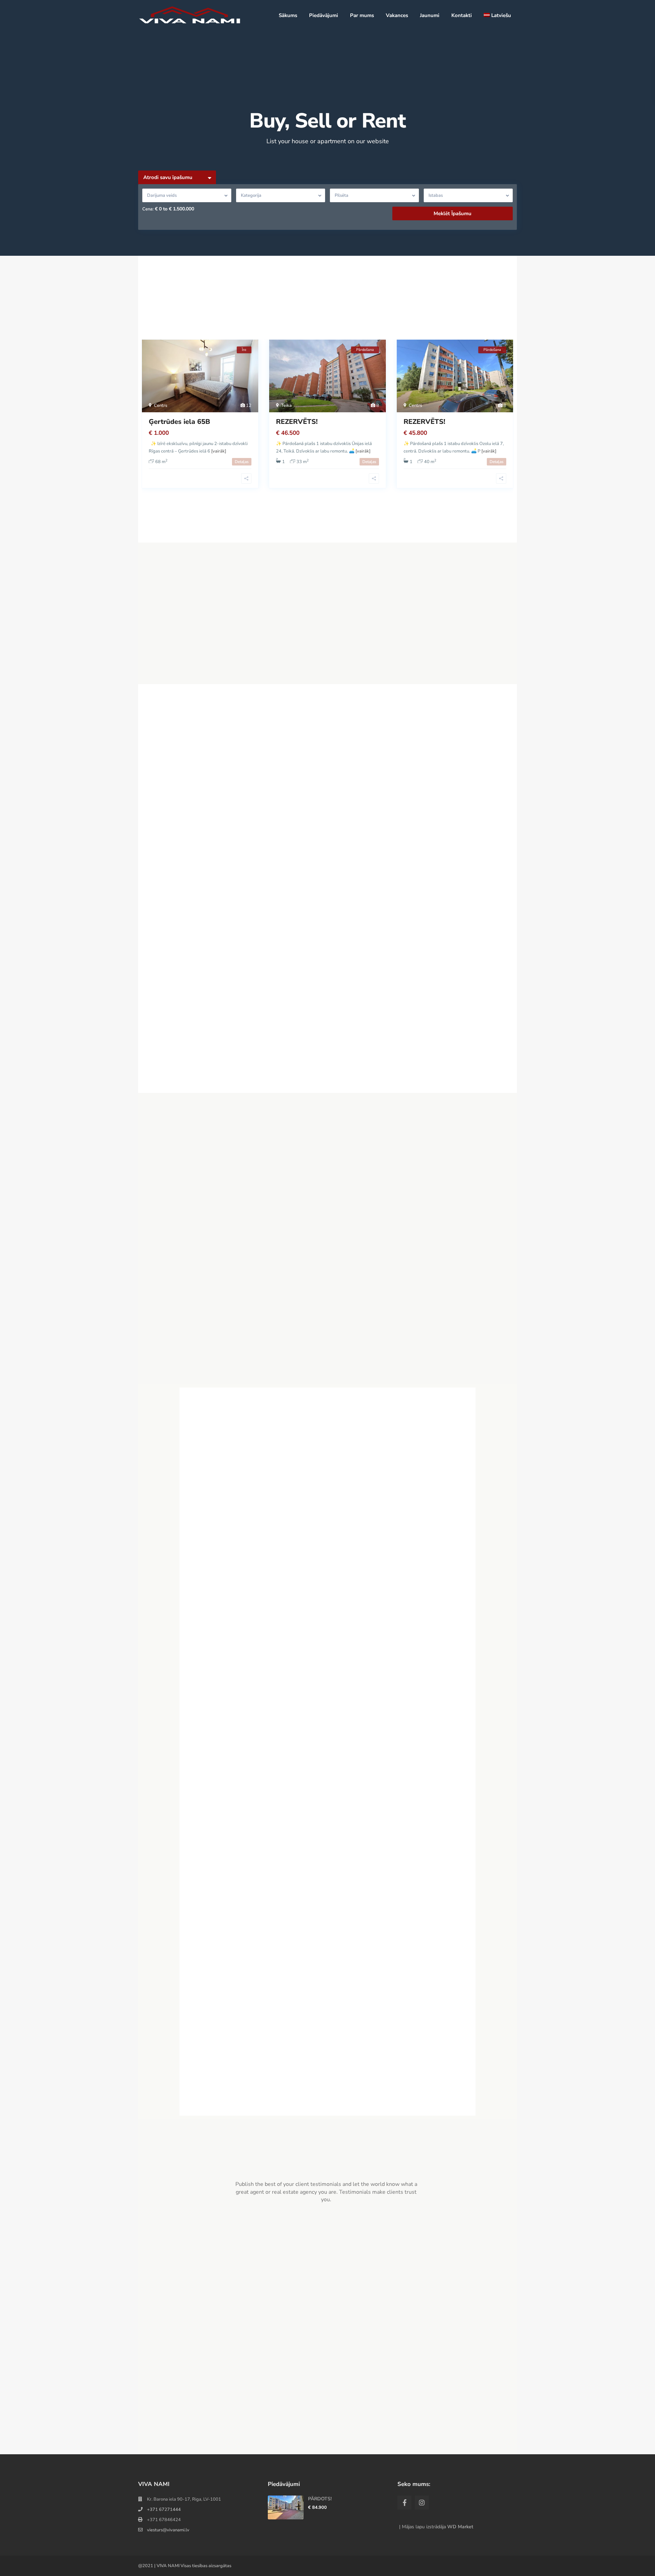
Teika (286, 405)
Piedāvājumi (324, 15)
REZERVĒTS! (297, 422)
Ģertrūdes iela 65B (179, 422)
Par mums (362, 15)
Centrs (161, 405)
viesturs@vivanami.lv (168, 2530)
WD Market (460, 2527)
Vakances (397, 15)
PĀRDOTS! (320, 2499)
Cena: (148, 209)
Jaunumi (430, 15)
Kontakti (462, 15)
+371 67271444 (164, 2510)
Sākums (288, 15)
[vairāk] (219, 451)
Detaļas (242, 462)
